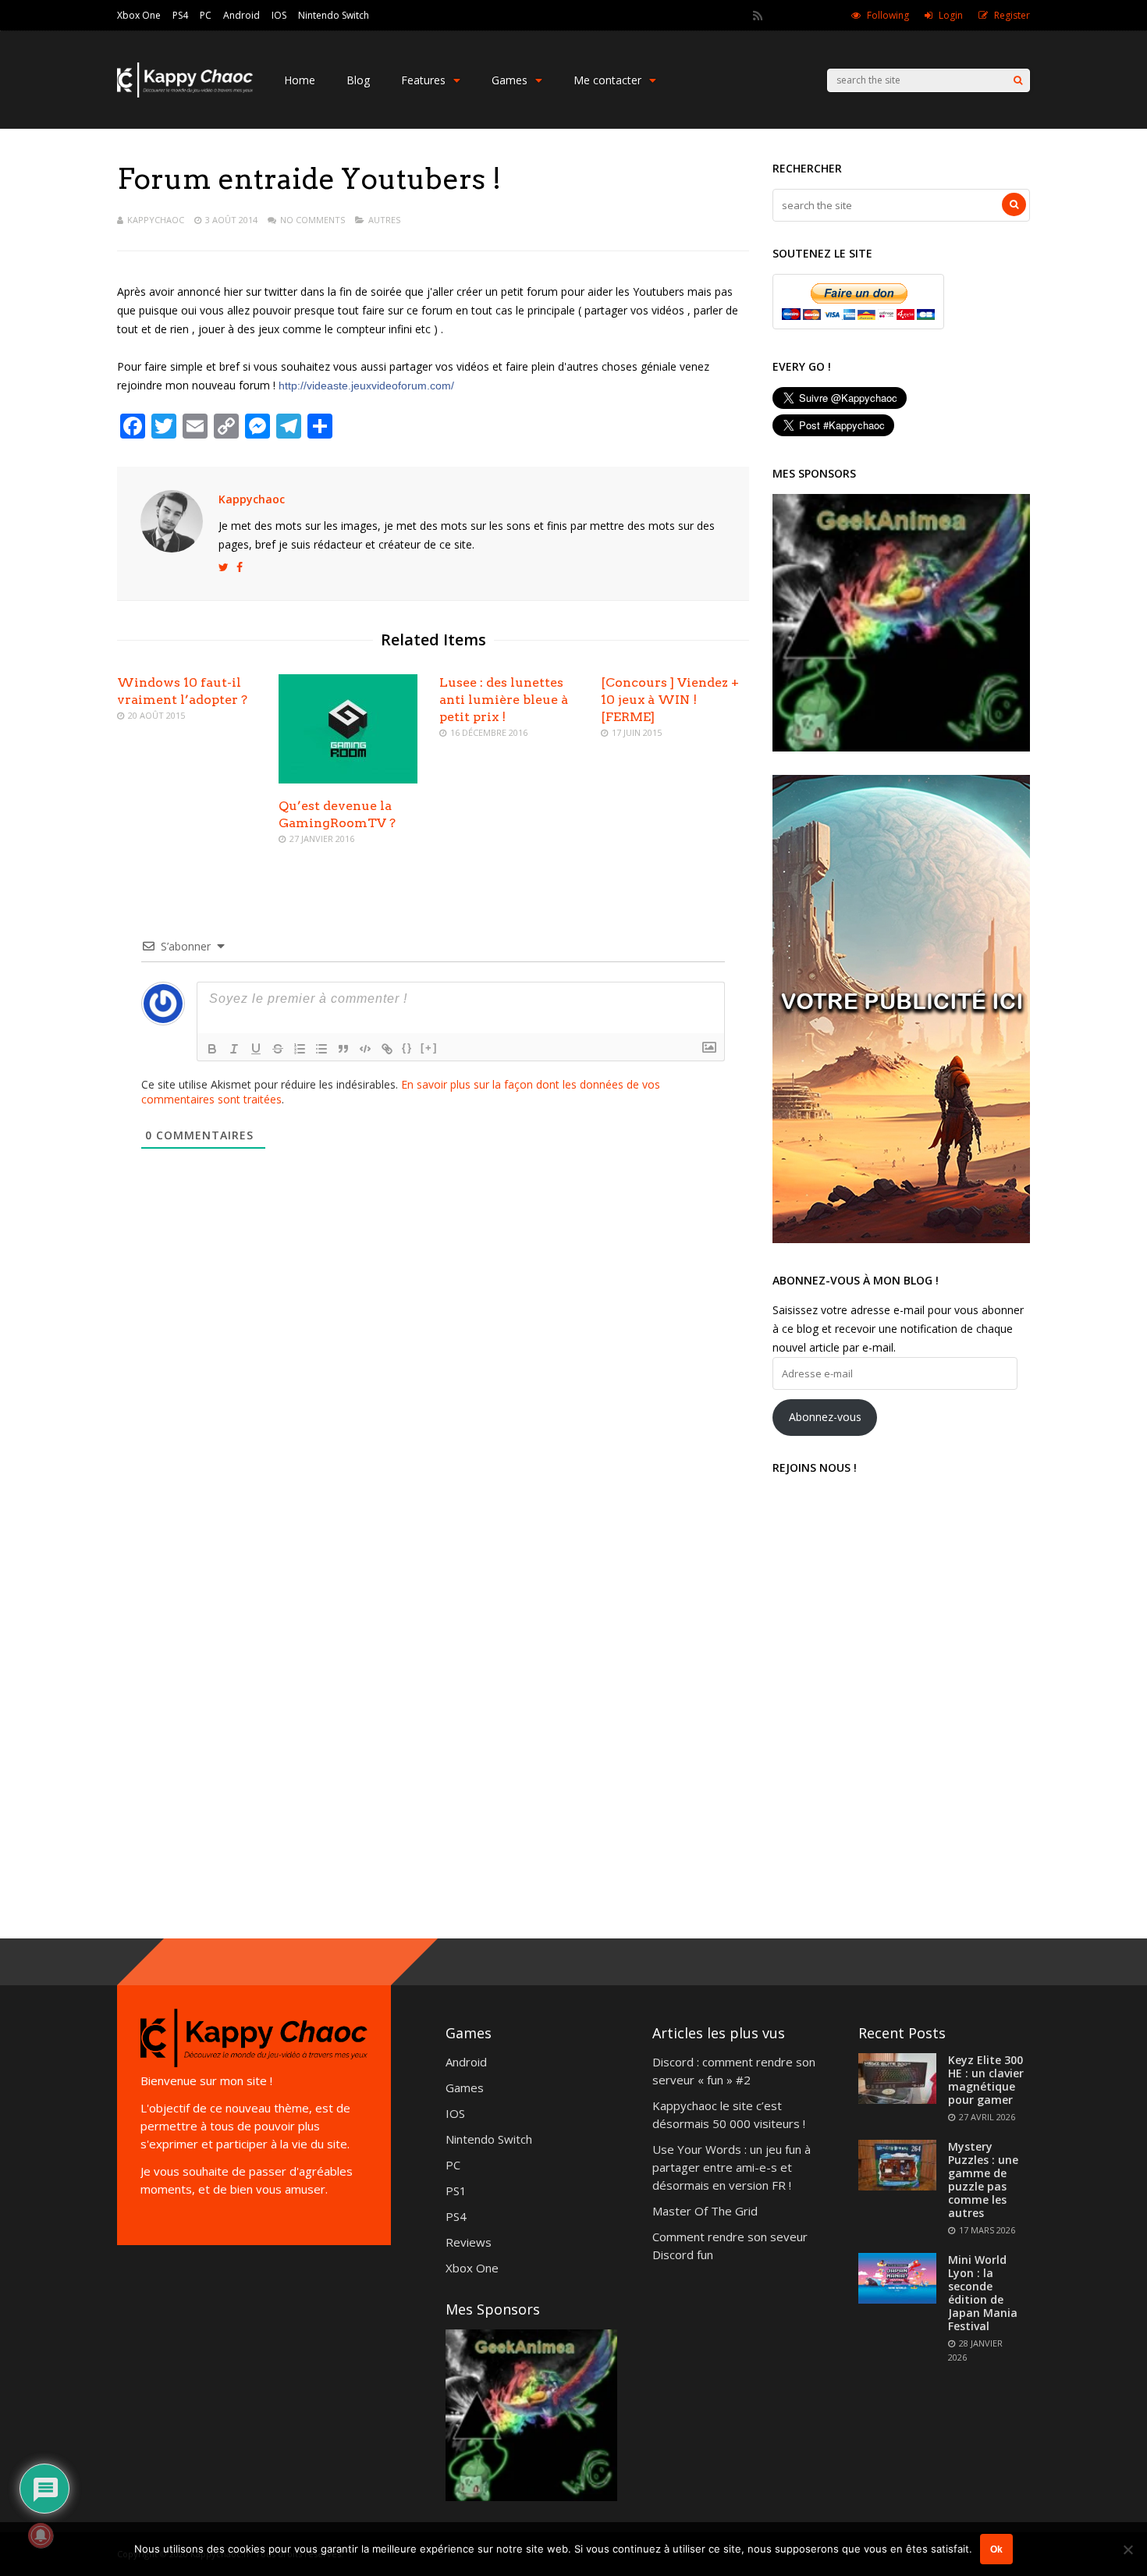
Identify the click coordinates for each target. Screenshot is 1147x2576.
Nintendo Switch (334, 15)
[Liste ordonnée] (300, 1049)
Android (241, 15)
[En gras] (212, 1049)
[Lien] (387, 1049)
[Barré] (278, 1049)
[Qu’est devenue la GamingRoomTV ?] (348, 779)
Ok (996, 2549)
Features (423, 80)
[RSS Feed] (758, 16)
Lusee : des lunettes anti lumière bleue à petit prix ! (504, 700)
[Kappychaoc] (185, 94)
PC (206, 15)
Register (1012, 15)
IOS (279, 15)
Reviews (469, 2242)
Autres (384, 220)
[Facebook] (801, 16)
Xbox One (139, 15)
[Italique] (234, 1049)
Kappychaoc (156, 220)
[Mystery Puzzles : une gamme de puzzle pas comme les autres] (897, 2186)
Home (300, 80)
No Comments (312, 220)
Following (888, 15)
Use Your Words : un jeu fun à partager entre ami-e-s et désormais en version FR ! (732, 2167)
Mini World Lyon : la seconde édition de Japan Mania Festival (983, 2293)
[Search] (1018, 80)
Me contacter (607, 80)
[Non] (1127, 2549)
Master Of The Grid (705, 2211)
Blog (358, 80)
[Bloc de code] (365, 1049)
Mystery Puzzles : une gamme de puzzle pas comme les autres (983, 2180)
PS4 (180, 15)
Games (510, 80)
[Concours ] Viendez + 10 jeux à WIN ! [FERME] (670, 700)
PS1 (456, 2190)
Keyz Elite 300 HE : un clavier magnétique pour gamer (986, 2080)
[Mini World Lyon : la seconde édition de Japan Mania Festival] (897, 2299)
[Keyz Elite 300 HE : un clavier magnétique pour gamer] (897, 2099)
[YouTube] (822, 16)
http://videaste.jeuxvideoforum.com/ (366, 386)
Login (951, 15)
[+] (429, 1048)
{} (407, 1048)
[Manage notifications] (41, 2535)
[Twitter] (779, 16)
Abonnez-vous (825, 1417)
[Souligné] (256, 1049)
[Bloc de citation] (343, 1049)
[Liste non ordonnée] (321, 1049)
